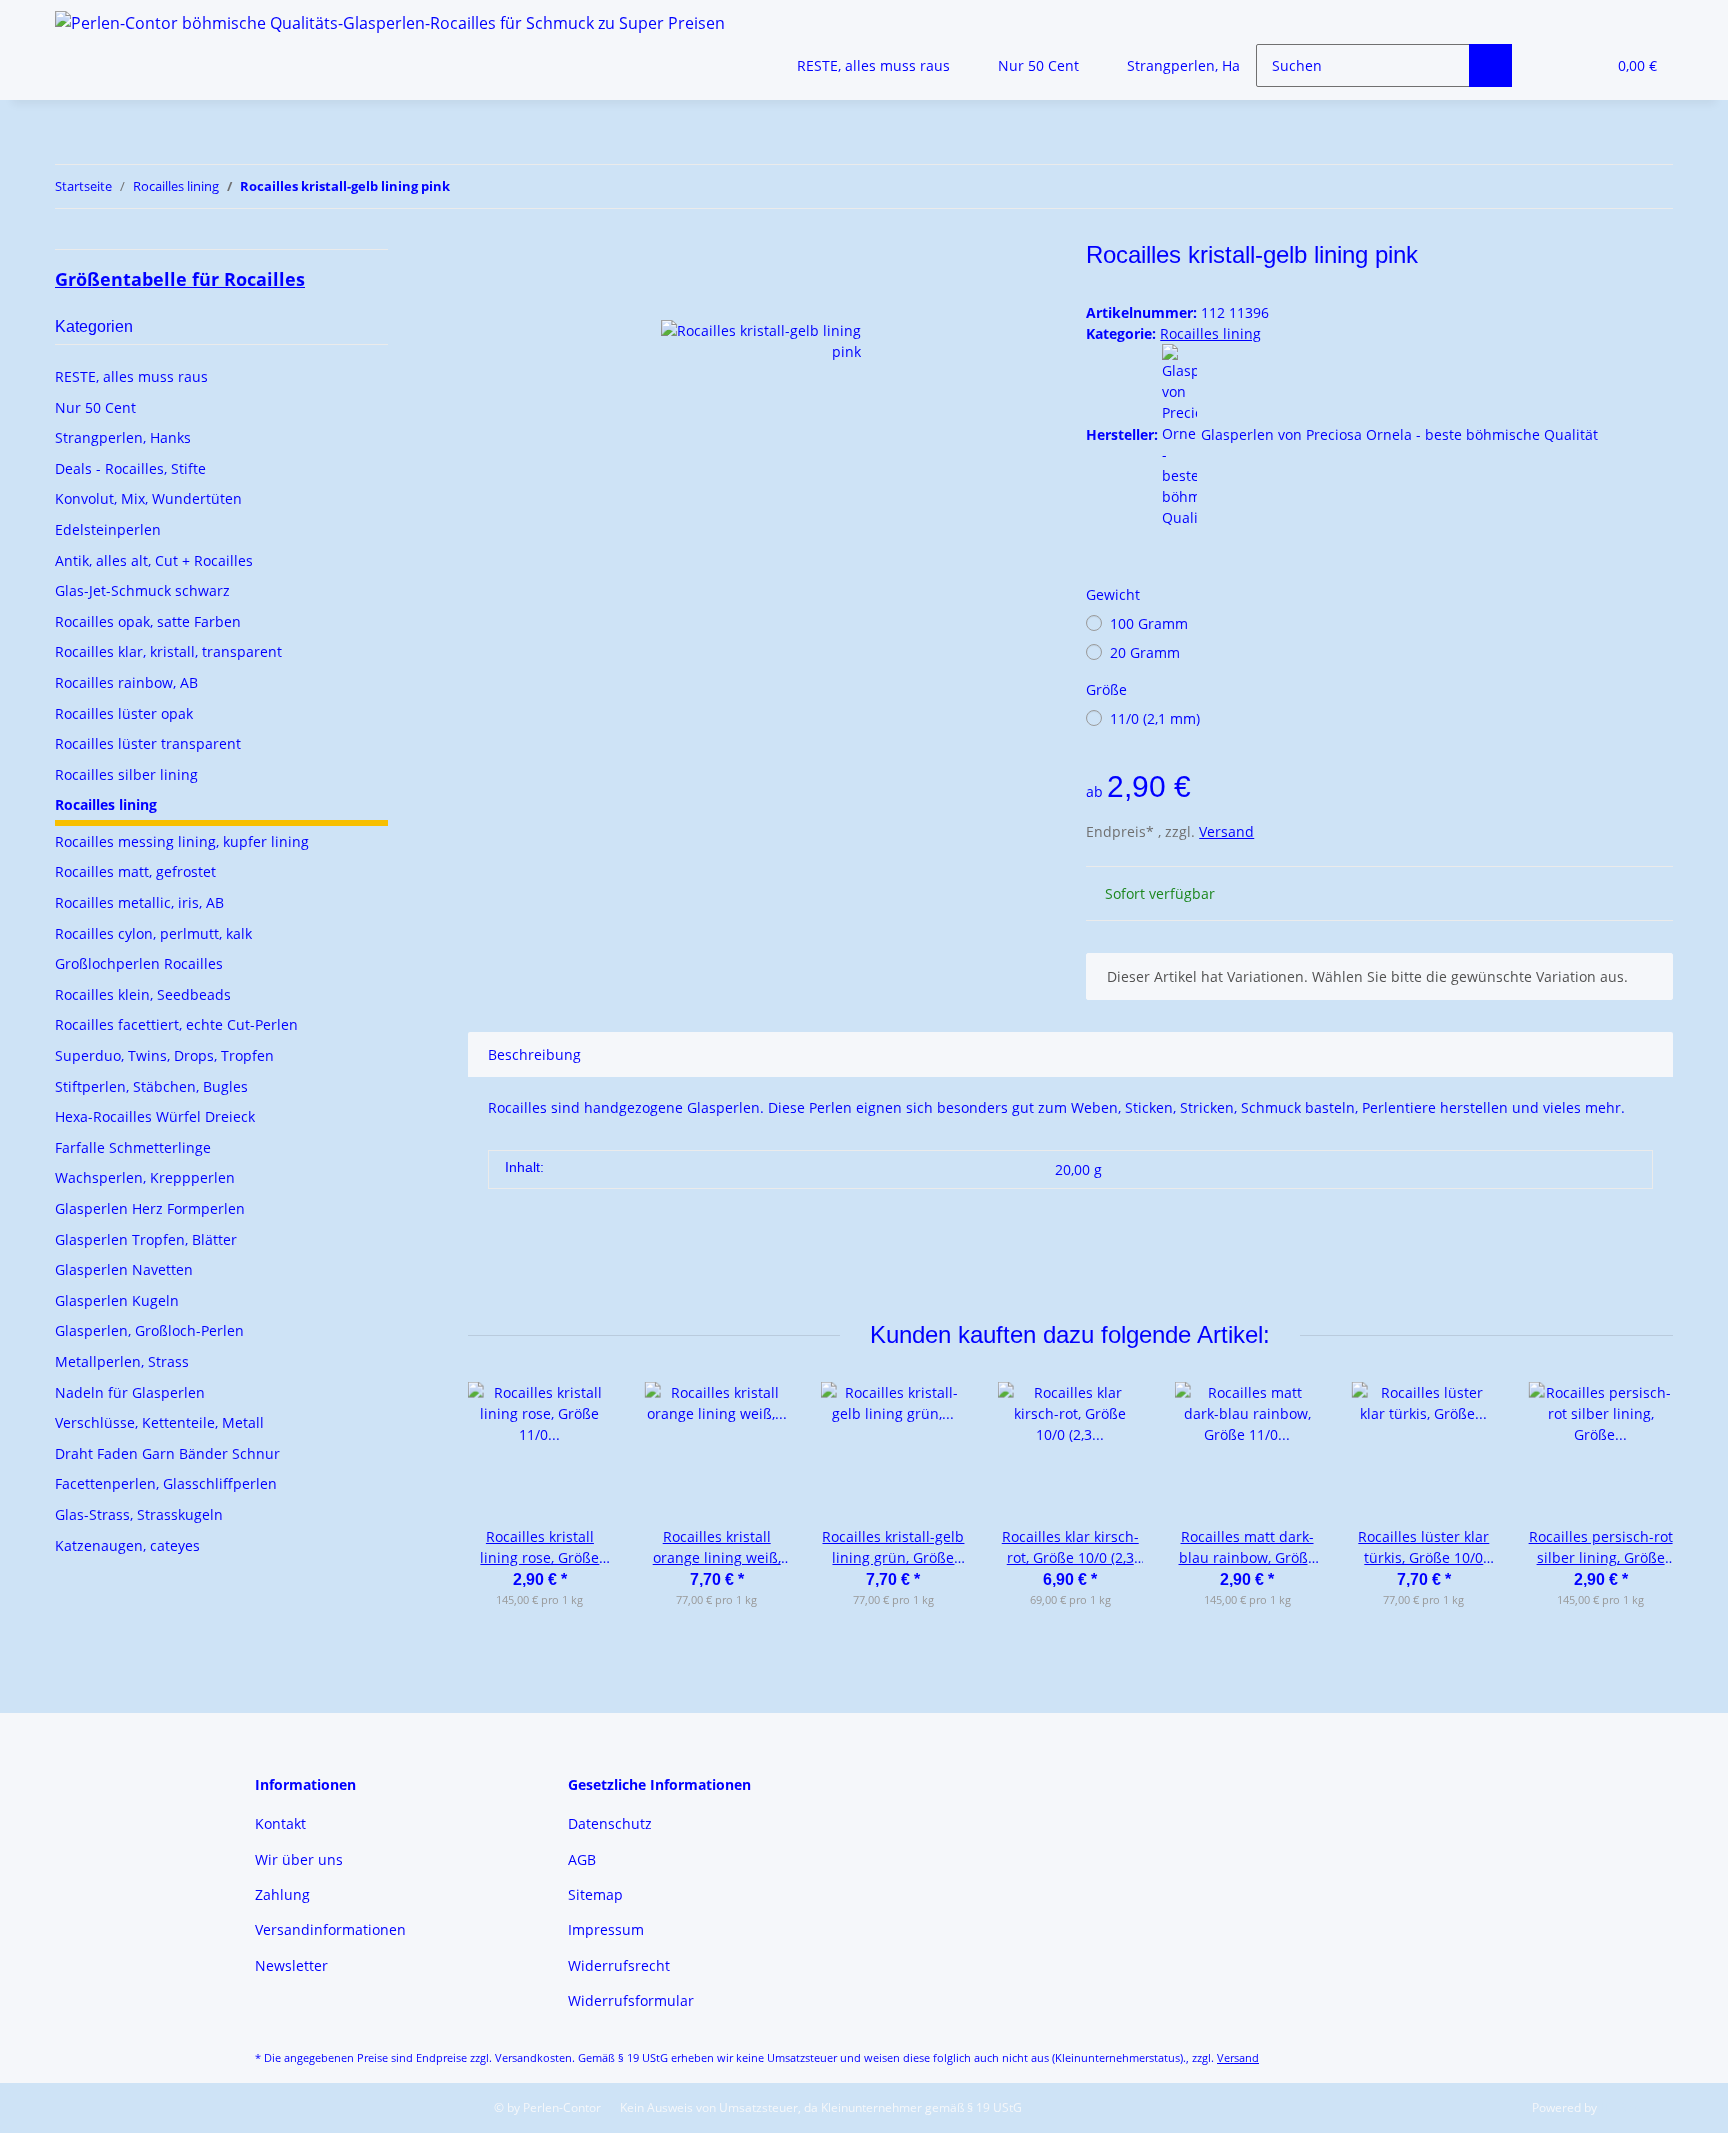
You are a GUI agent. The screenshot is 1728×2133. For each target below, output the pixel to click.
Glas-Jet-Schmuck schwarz (142, 590)
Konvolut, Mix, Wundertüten (148, 498)
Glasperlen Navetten (124, 1269)
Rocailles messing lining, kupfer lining (182, 841)
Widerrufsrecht (619, 1965)
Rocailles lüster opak (124, 713)
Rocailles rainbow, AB (126, 682)
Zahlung (282, 1894)
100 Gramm (1149, 623)
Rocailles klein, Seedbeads (143, 994)
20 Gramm (1145, 652)
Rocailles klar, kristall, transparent (168, 651)
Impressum (606, 1929)
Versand (1226, 831)
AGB (582, 1859)
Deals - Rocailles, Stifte (130, 468)
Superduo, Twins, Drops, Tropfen (164, 1055)
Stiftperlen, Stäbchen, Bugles (151, 1086)
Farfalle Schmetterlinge (133, 1147)
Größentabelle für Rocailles (180, 279)
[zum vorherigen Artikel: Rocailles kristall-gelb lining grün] (1608, 186)
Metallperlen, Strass (122, 1361)
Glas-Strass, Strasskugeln (139, 1514)
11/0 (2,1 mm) (1155, 718)
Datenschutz (610, 1823)
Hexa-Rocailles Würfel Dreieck (155, 1116)
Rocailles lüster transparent (148, 743)
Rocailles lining (1210, 333)
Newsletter (291, 1965)
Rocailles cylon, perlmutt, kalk (153, 933)
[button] (1549, 65)
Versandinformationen (330, 1929)
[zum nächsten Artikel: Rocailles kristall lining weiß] (1651, 186)
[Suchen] (1490, 65)
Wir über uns (299, 1859)
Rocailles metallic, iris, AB (139, 902)
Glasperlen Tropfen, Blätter (146, 1239)
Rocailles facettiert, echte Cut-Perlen (176, 1024)
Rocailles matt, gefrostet (135, 871)
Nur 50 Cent (95, 407)
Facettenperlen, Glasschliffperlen (166, 1483)
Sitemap (595, 1894)
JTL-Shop (1624, 2107)
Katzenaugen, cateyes (127, 1545)
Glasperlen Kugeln (117, 1300)
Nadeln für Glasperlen (130, 1392)
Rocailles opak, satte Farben (148, 621)
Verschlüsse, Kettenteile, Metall (159, 1422)
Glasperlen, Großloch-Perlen (149, 1330)
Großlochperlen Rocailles (139, 963)
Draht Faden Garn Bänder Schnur (167, 1453)
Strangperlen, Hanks (123, 437)
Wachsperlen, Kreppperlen (145, 1177)
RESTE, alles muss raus (131, 376)
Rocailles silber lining (126, 774)
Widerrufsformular (631, 2000)
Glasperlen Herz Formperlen (150, 1208)
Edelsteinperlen (108, 529)
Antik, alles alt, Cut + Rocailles (154, 560)
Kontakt (280, 1823)
